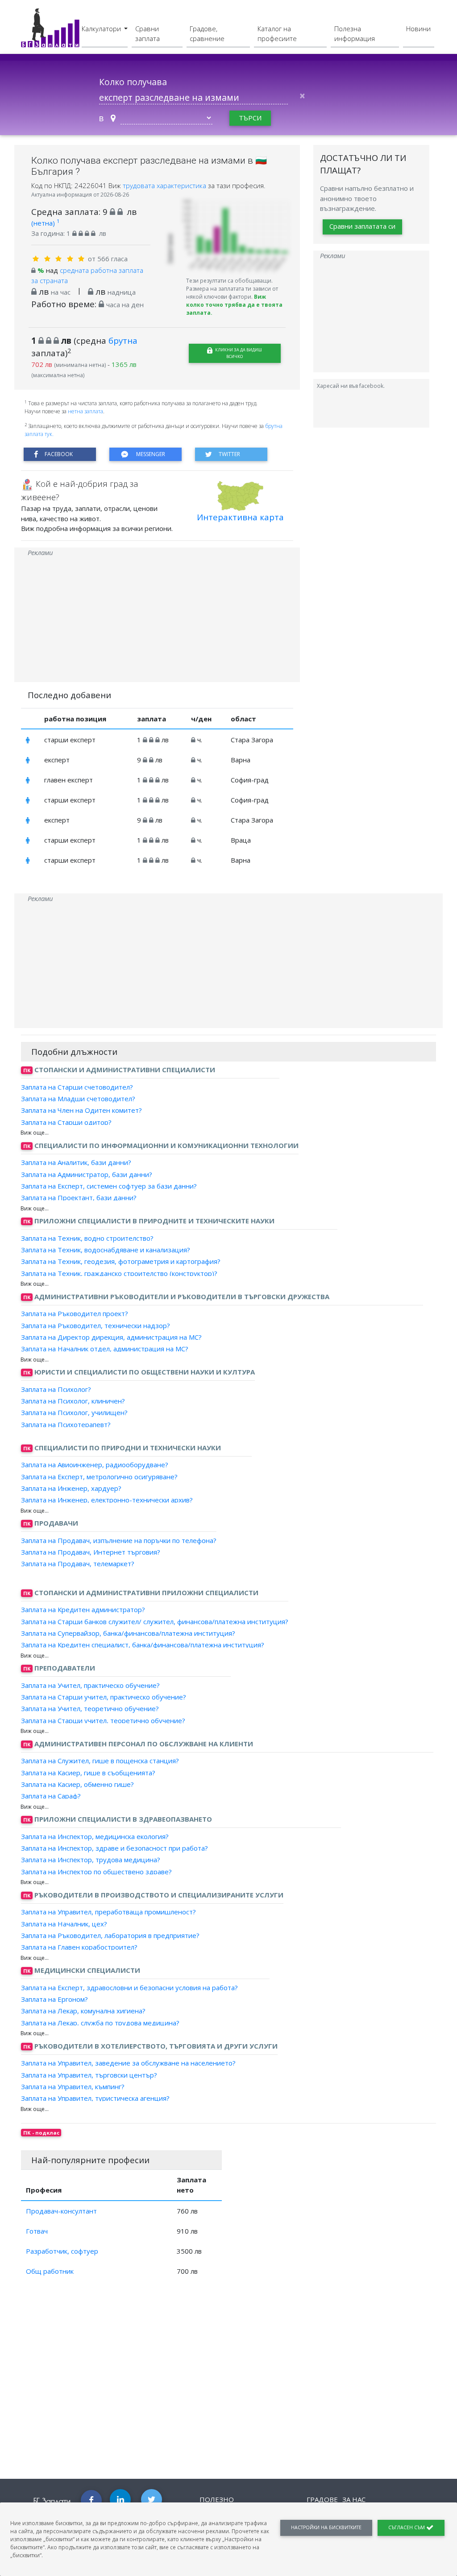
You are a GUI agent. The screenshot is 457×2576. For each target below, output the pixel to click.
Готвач (37, 2231)
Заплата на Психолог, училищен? (74, 1412)
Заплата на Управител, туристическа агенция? (95, 2098)
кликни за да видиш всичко (238, 353)
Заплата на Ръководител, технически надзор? (96, 1325)
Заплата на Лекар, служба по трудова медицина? (100, 2022)
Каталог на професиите (277, 34)
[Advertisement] (157, 620)
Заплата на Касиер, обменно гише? (77, 1784)
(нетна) (45, 223)
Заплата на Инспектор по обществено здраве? (96, 1871)
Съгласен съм (407, 2527)
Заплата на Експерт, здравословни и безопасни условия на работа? (129, 1988)
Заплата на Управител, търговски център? (89, 2074)
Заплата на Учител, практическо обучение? (90, 1685)
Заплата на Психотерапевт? (66, 1424)
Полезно (217, 2499)
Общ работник (50, 2271)
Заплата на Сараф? (51, 1796)
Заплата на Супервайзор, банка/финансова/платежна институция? (128, 1633)
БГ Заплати (52, 2501)
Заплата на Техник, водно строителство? (87, 1238)
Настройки (326, 2527)
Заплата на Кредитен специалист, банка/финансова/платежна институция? (143, 1645)
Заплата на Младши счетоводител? (78, 1099)
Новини (418, 29)
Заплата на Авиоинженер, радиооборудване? (95, 1465)
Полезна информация (355, 34)
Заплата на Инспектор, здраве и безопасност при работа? (114, 1848)
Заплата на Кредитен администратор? (83, 1609)
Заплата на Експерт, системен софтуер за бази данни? (109, 1186)
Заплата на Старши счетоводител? (77, 1087)
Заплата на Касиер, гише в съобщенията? (88, 1772)
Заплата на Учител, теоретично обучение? (90, 1708)
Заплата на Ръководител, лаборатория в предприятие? (110, 1935)
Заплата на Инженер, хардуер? (71, 1488)
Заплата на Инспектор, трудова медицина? (91, 1860)
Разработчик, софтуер (62, 2251)
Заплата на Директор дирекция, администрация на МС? (111, 1337)
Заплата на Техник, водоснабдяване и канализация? (106, 1250)
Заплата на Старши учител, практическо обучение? (104, 1697)
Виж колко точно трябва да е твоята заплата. (234, 305)
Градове (322, 2499)
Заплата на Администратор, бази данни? (87, 1174)
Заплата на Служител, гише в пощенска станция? (100, 1761)
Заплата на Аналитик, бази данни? (76, 1162)
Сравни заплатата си (362, 226)
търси (250, 118)
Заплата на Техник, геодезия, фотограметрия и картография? (121, 1261)
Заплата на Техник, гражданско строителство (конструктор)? (119, 1273)
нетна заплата (85, 411)
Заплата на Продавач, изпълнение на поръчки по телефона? (119, 1540)
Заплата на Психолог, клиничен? (73, 1401)
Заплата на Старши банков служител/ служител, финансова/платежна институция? (155, 1621)
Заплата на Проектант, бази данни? (79, 1197)
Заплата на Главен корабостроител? (79, 1947)
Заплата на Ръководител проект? (75, 1313)
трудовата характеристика (165, 185)
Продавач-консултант (61, 2211)
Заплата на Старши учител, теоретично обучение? (103, 1720)
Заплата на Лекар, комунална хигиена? (83, 2011)
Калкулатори (102, 29)
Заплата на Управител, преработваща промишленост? (108, 1912)
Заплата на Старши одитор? (66, 1122)
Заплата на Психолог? (56, 1389)
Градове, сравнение (207, 34)
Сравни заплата (147, 34)
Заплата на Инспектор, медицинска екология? (95, 1836)
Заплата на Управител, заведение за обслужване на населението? (128, 2063)
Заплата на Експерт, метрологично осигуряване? (99, 1476)
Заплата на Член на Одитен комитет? (81, 1110)
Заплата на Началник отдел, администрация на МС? (105, 1349)
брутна (123, 340)
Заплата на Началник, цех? (64, 1923)
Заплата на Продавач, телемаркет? (78, 1564)
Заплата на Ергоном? (54, 1999)
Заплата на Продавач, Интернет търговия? (91, 1552)
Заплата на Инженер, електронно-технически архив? (107, 1500)
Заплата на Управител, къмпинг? (73, 2086)
